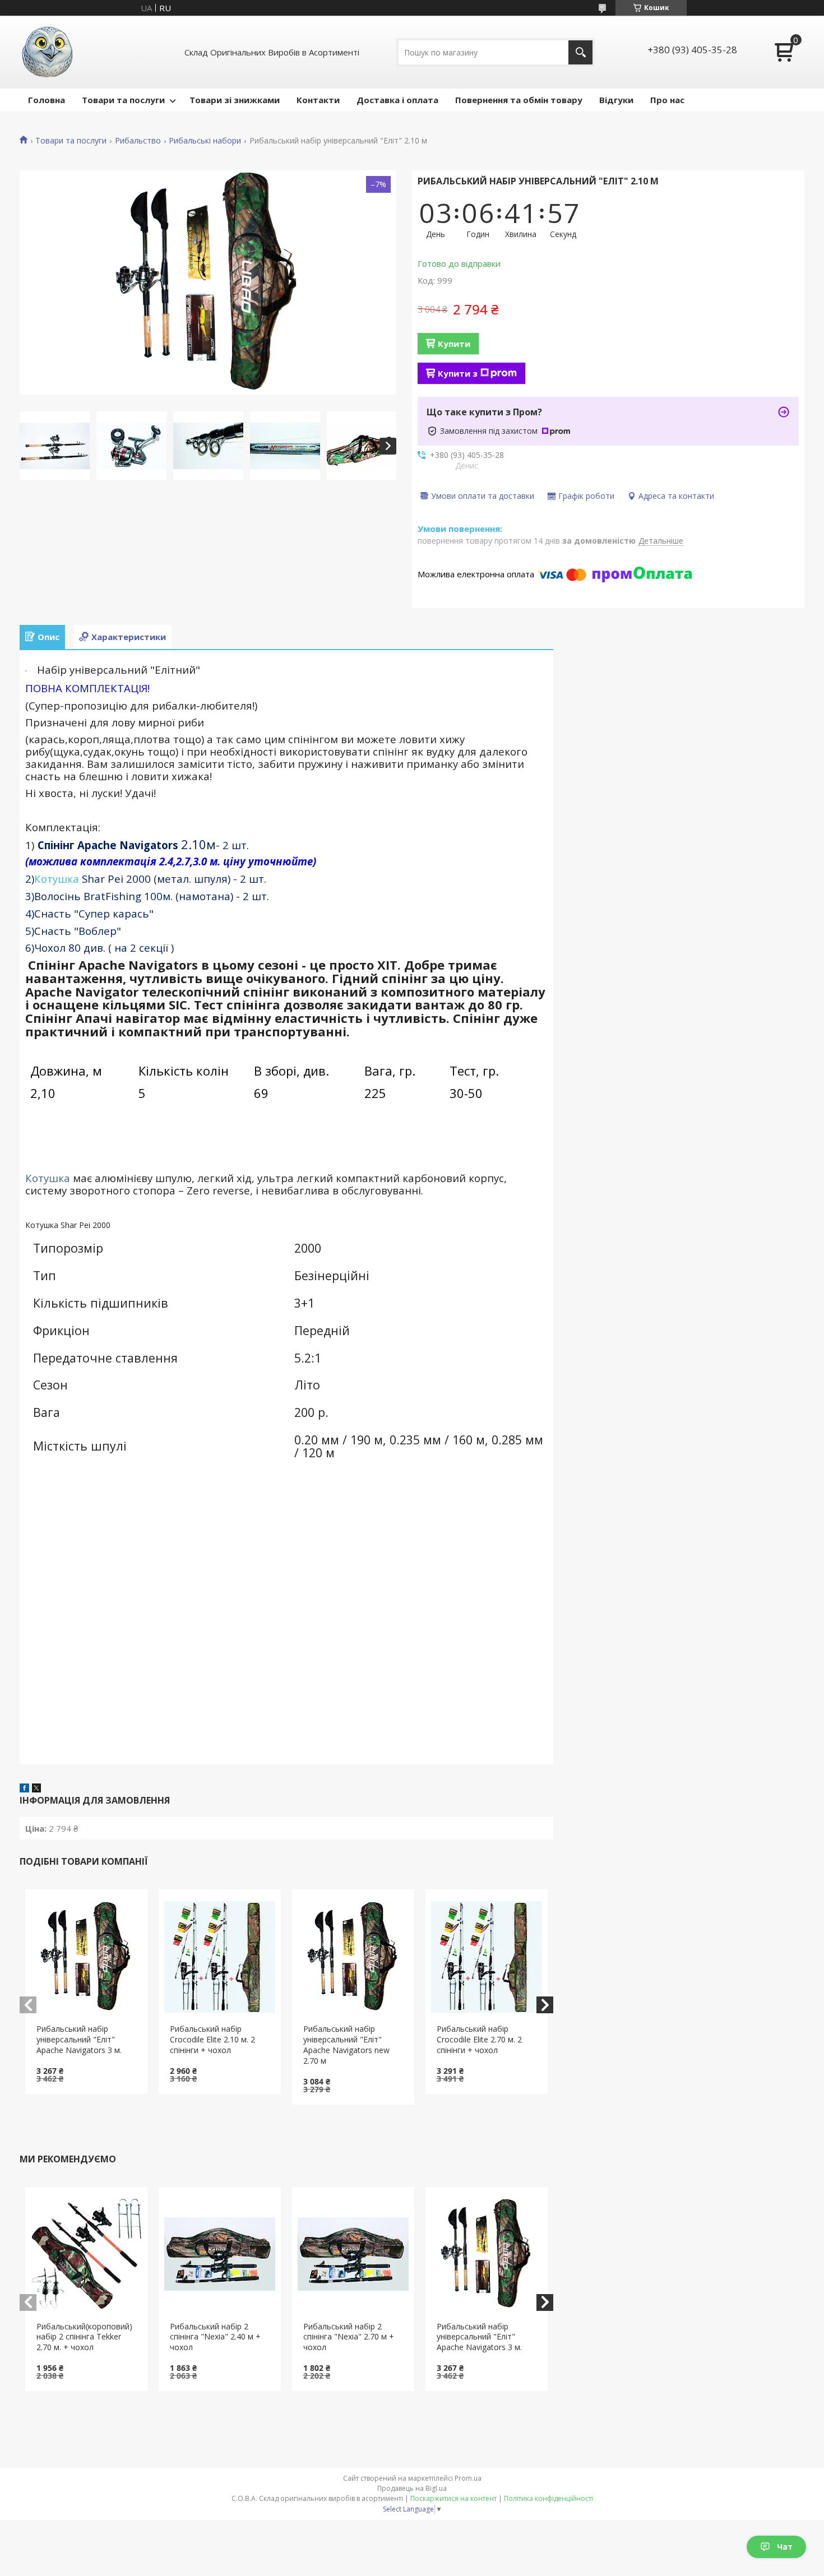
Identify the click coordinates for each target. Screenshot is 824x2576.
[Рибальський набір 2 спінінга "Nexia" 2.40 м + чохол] (220, 2254)
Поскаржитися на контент (453, 2498)
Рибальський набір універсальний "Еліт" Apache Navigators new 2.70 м (346, 2045)
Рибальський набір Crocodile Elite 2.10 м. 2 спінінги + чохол (212, 2039)
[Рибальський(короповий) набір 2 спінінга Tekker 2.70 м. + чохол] (87, 2254)
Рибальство (138, 141)
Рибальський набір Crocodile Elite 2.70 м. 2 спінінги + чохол (479, 2039)
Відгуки (616, 100)
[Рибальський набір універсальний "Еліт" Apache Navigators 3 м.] (87, 1957)
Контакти (318, 100)
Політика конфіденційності (548, 2498)
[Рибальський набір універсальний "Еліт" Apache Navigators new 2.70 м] (353, 1957)
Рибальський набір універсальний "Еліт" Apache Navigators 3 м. (79, 2039)
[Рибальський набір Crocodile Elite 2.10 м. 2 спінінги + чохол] (220, 1957)
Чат (785, 2547)
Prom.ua (468, 2478)
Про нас (667, 100)
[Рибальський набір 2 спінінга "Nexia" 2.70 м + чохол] (353, 2254)
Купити (454, 344)
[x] (36, 1789)
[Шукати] (580, 52)
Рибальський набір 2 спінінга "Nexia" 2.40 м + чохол (215, 2337)
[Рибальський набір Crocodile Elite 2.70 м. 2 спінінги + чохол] (487, 1957)
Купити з (458, 373)
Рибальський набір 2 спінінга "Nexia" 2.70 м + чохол (349, 2337)
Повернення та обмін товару (519, 100)
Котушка (57, 879)
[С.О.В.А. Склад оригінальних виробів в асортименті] (48, 52)
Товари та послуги (123, 100)
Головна (47, 100)
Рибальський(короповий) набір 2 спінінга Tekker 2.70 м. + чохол (84, 2337)
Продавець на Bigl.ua (412, 2488)
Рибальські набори (205, 141)
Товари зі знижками (235, 100)
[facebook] (24, 1789)
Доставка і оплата (397, 100)
